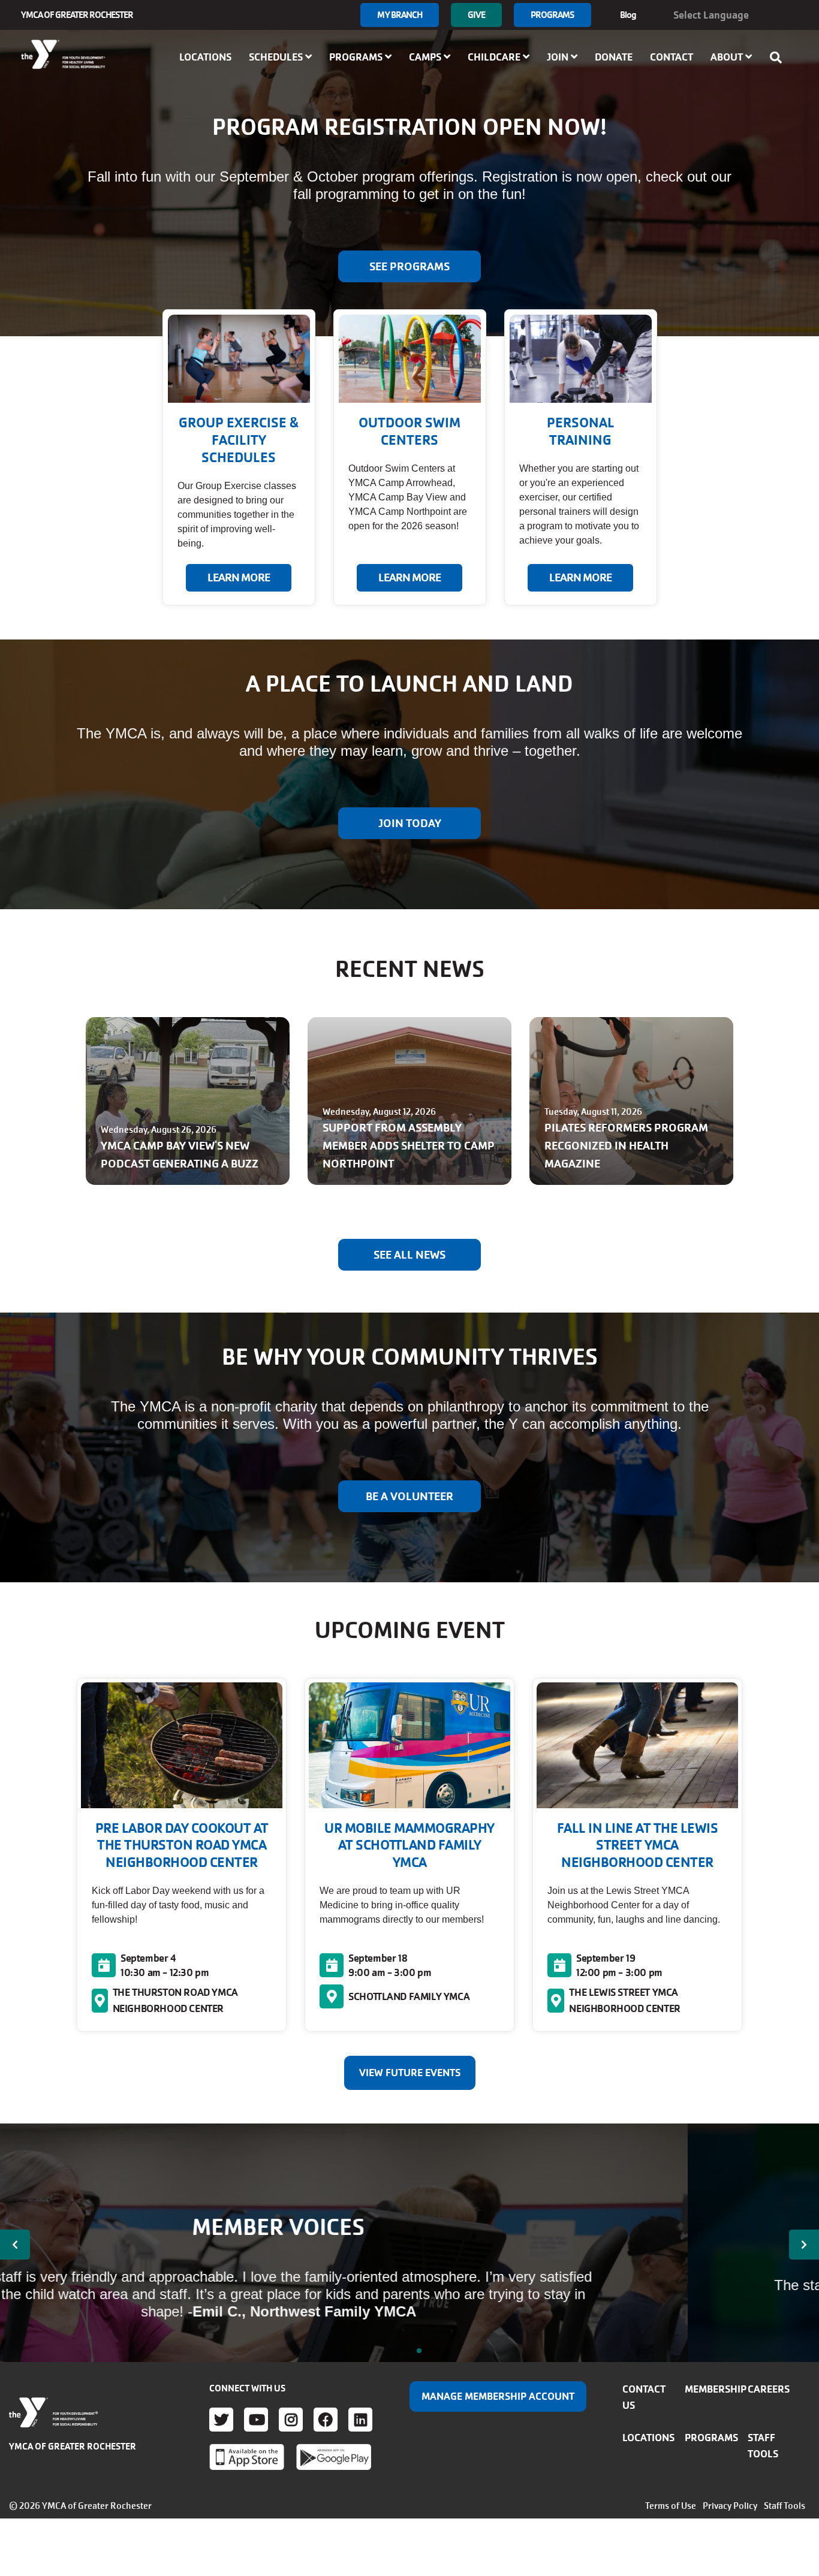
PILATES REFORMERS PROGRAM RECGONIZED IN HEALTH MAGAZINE (626, 1146)
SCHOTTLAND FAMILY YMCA (409, 1996)
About (728, 57)
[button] (15, 2245)
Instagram (291, 2420)
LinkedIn (360, 2420)
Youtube (256, 2420)
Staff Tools (785, 2506)
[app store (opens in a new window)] (247, 2457)
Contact (672, 57)
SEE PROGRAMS (409, 267)
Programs (552, 15)
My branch (400, 15)
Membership (716, 2389)
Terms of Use (671, 2506)
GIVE (476, 15)
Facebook (326, 2420)
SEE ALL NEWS (409, 1255)
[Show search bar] (779, 58)
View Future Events (410, 2073)
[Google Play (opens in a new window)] (334, 2457)
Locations (205, 57)
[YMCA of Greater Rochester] (64, 55)
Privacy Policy (730, 2506)
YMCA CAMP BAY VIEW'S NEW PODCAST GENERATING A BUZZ (180, 1155)
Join (559, 57)
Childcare (495, 57)
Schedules (277, 57)
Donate (614, 57)
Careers (769, 2389)
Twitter (221, 2420)
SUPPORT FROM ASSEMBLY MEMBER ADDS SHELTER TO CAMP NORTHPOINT (409, 1146)
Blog (628, 15)
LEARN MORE (239, 578)
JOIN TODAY (410, 824)
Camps (426, 57)
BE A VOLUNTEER (409, 1497)
